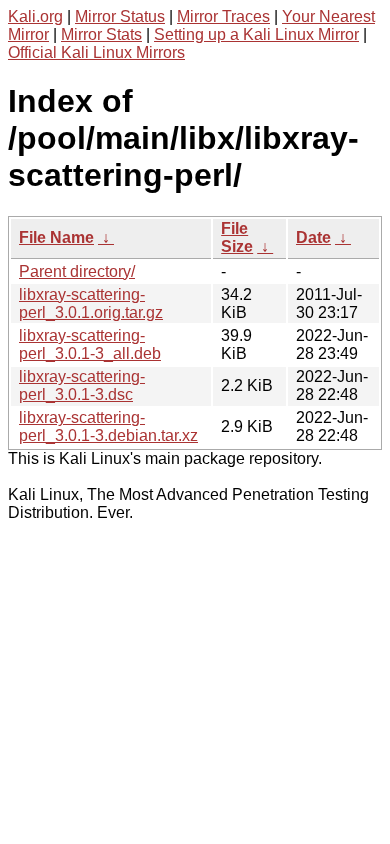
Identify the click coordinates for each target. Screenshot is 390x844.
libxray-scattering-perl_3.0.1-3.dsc (82, 385)
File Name (56, 237)
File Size (237, 237)
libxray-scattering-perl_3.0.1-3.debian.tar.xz (108, 426)
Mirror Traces (223, 16)
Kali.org (35, 16)
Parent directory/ (77, 271)
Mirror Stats (101, 34)
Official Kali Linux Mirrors (96, 52)
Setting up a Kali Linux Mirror (256, 34)
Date (313, 237)
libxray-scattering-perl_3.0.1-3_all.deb (90, 344)
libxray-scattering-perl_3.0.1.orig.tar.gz (91, 303)
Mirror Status (120, 16)
